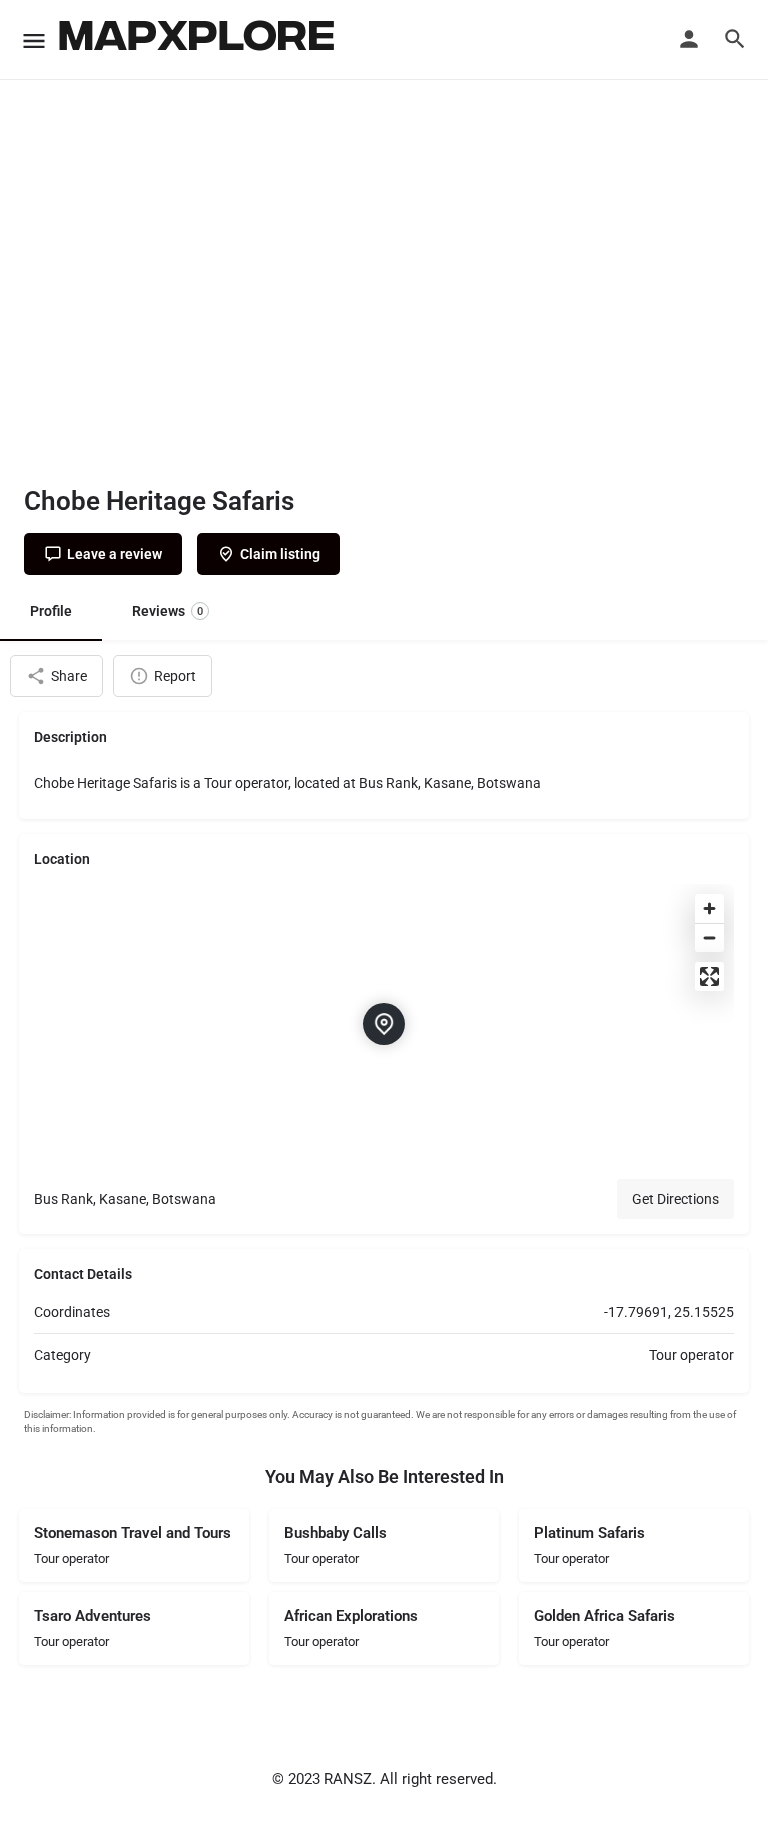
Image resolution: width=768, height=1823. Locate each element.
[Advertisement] (384, 310)
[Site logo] (199, 40)
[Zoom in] (709, 908)
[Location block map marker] (384, 1024)
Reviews (167, 611)
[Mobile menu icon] (34, 40)
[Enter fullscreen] (709, 976)
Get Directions (675, 1199)
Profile (51, 611)
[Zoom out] (709, 937)
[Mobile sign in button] (689, 39)
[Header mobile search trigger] (735, 39)
